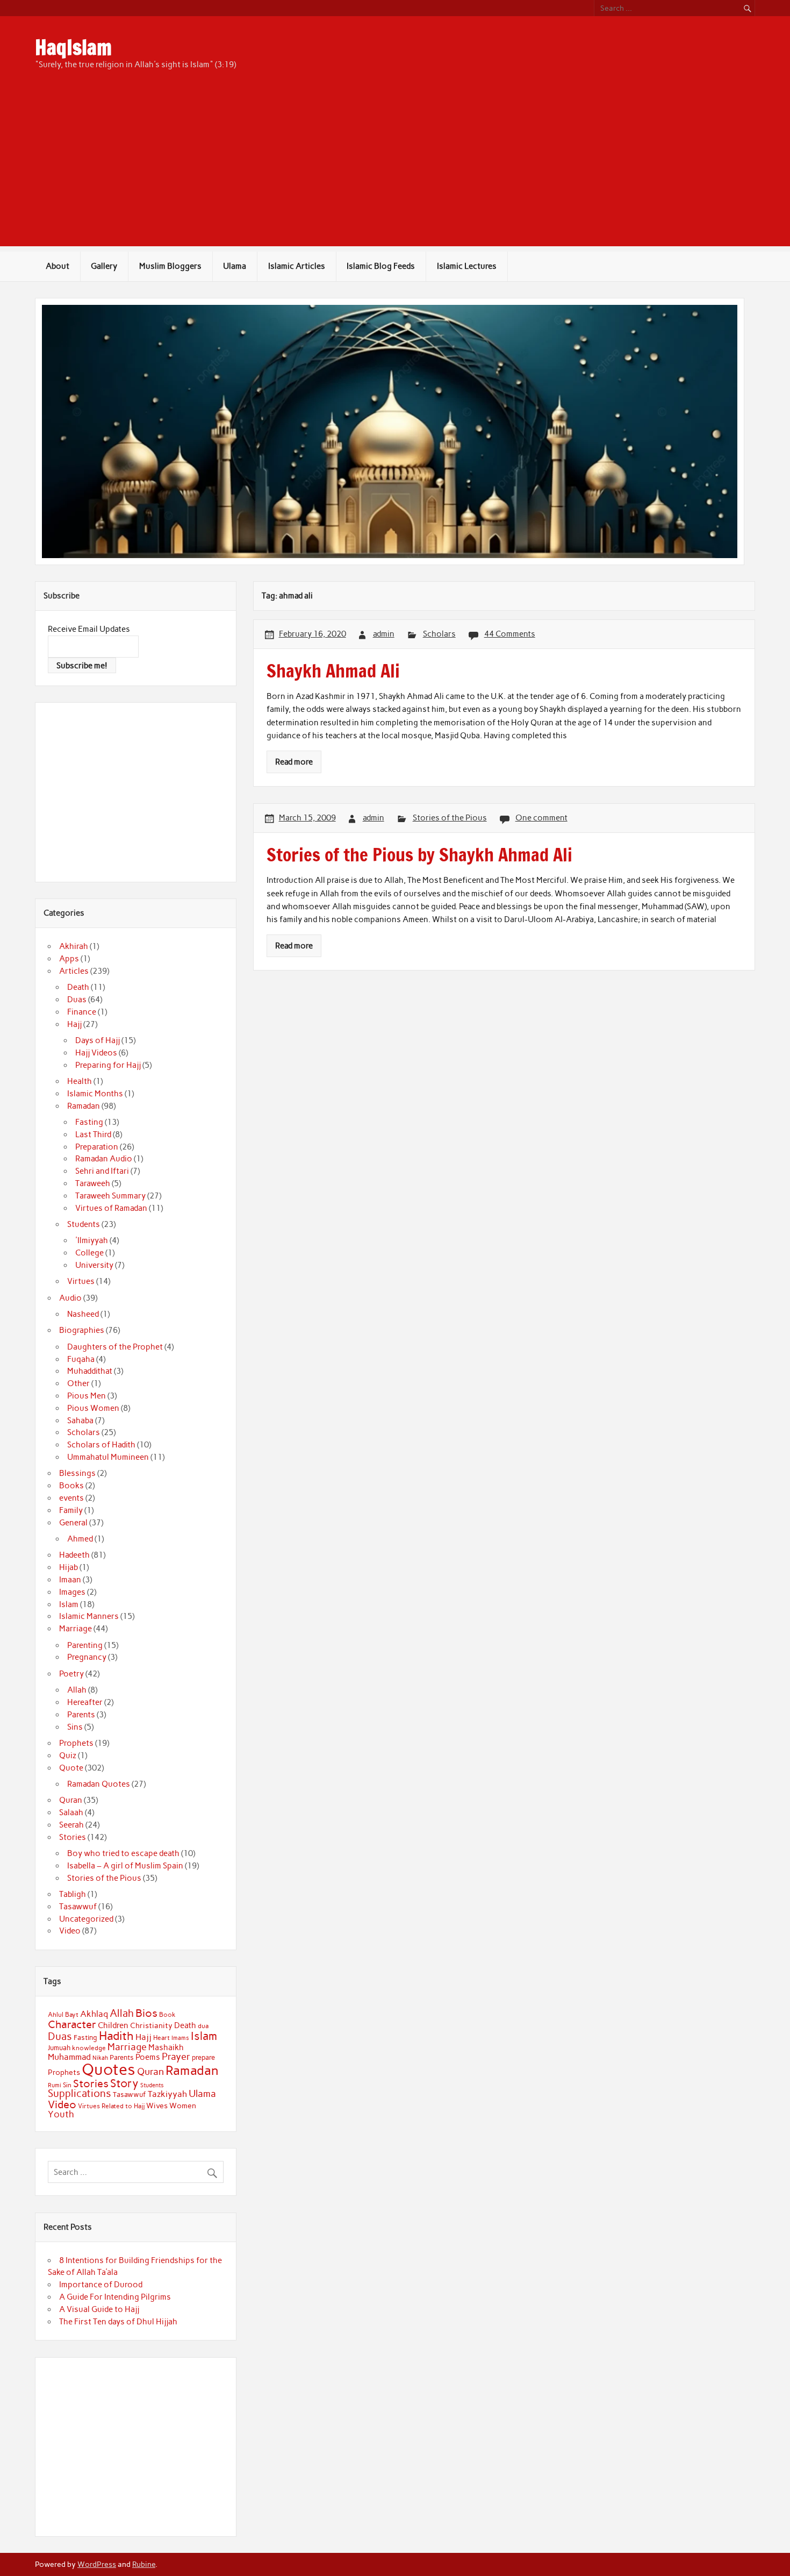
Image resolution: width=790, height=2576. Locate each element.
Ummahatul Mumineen (108, 1457)
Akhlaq (94, 2014)
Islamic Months (95, 1094)
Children (113, 2025)
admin (384, 634)
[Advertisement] (395, 171)
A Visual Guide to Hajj (99, 2309)
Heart (161, 2038)
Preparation (97, 1147)
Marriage (76, 1629)
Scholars (439, 634)
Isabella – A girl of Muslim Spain (125, 1866)
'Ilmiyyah (92, 1240)
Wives (157, 2106)
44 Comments (510, 634)
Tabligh (73, 1894)
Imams (180, 2038)
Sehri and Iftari (102, 1171)
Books (71, 1486)
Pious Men (87, 1396)
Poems (148, 2057)
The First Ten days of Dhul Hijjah (118, 2322)
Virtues (81, 1281)
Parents (81, 1715)
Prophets (76, 1743)
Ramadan (84, 1106)
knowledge (89, 2048)
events (71, 1498)
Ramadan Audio (104, 1159)
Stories (73, 1837)
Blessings (77, 1473)
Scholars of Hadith (101, 1445)
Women (183, 2106)
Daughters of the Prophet (115, 1347)
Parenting (85, 1645)
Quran (71, 1800)
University (94, 1265)
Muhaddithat (90, 1371)
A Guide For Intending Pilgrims (115, 2297)
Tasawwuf (78, 1907)
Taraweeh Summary (110, 1196)
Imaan (70, 1580)
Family (71, 1510)
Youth (61, 2114)
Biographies (82, 1330)
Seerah (71, 1825)
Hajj (74, 1024)
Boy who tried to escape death (123, 1853)
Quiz (68, 1756)
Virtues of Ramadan (111, 1208)
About (58, 266)
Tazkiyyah (167, 2094)
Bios (146, 2013)
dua (203, 2026)
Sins (75, 1727)
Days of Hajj (98, 1040)
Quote (71, 1768)
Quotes (109, 2069)
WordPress (97, 2564)
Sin (67, 2085)
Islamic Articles (297, 266)
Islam (69, 1604)
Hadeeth (74, 1555)
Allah (77, 1690)
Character (72, 2024)
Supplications (80, 2093)
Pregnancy (87, 1657)
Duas (77, 1000)
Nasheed (83, 1314)
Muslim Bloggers (170, 266)
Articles (74, 971)
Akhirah (74, 946)
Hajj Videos (96, 1053)
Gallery (104, 266)
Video (70, 1931)
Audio (70, 1298)
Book (167, 2015)
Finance (82, 1012)
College (89, 1253)
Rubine (144, 2564)
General (73, 1523)
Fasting (89, 1122)
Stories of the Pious (450, 818)
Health (80, 1081)
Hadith (116, 2036)
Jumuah (59, 2048)
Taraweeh (93, 1183)
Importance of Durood (101, 2285)
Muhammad (69, 2057)
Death (78, 987)
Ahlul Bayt (63, 2014)
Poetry (71, 1674)
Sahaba (80, 1421)
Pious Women (93, 1408)
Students (84, 1224)
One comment (541, 818)
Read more (294, 762)
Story (124, 2083)
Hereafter (85, 1702)
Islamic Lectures (467, 266)
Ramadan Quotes (99, 1784)
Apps (69, 959)
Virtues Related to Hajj (111, 2106)
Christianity (151, 2025)
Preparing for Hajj (108, 1065)
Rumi (55, 2085)
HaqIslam (73, 47)
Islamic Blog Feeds (381, 266)
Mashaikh (166, 2047)
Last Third (93, 1134)
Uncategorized (86, 1919)
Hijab (69, 1567)
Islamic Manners (89, 1616)
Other (78, 1383)
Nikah (100, 2058)
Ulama (235, 266)
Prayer (176, 2057)
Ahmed (80, 1539)
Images (72, 1592)
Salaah (71, 1813)
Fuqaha (81, 1359)
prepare (203, 2057)
